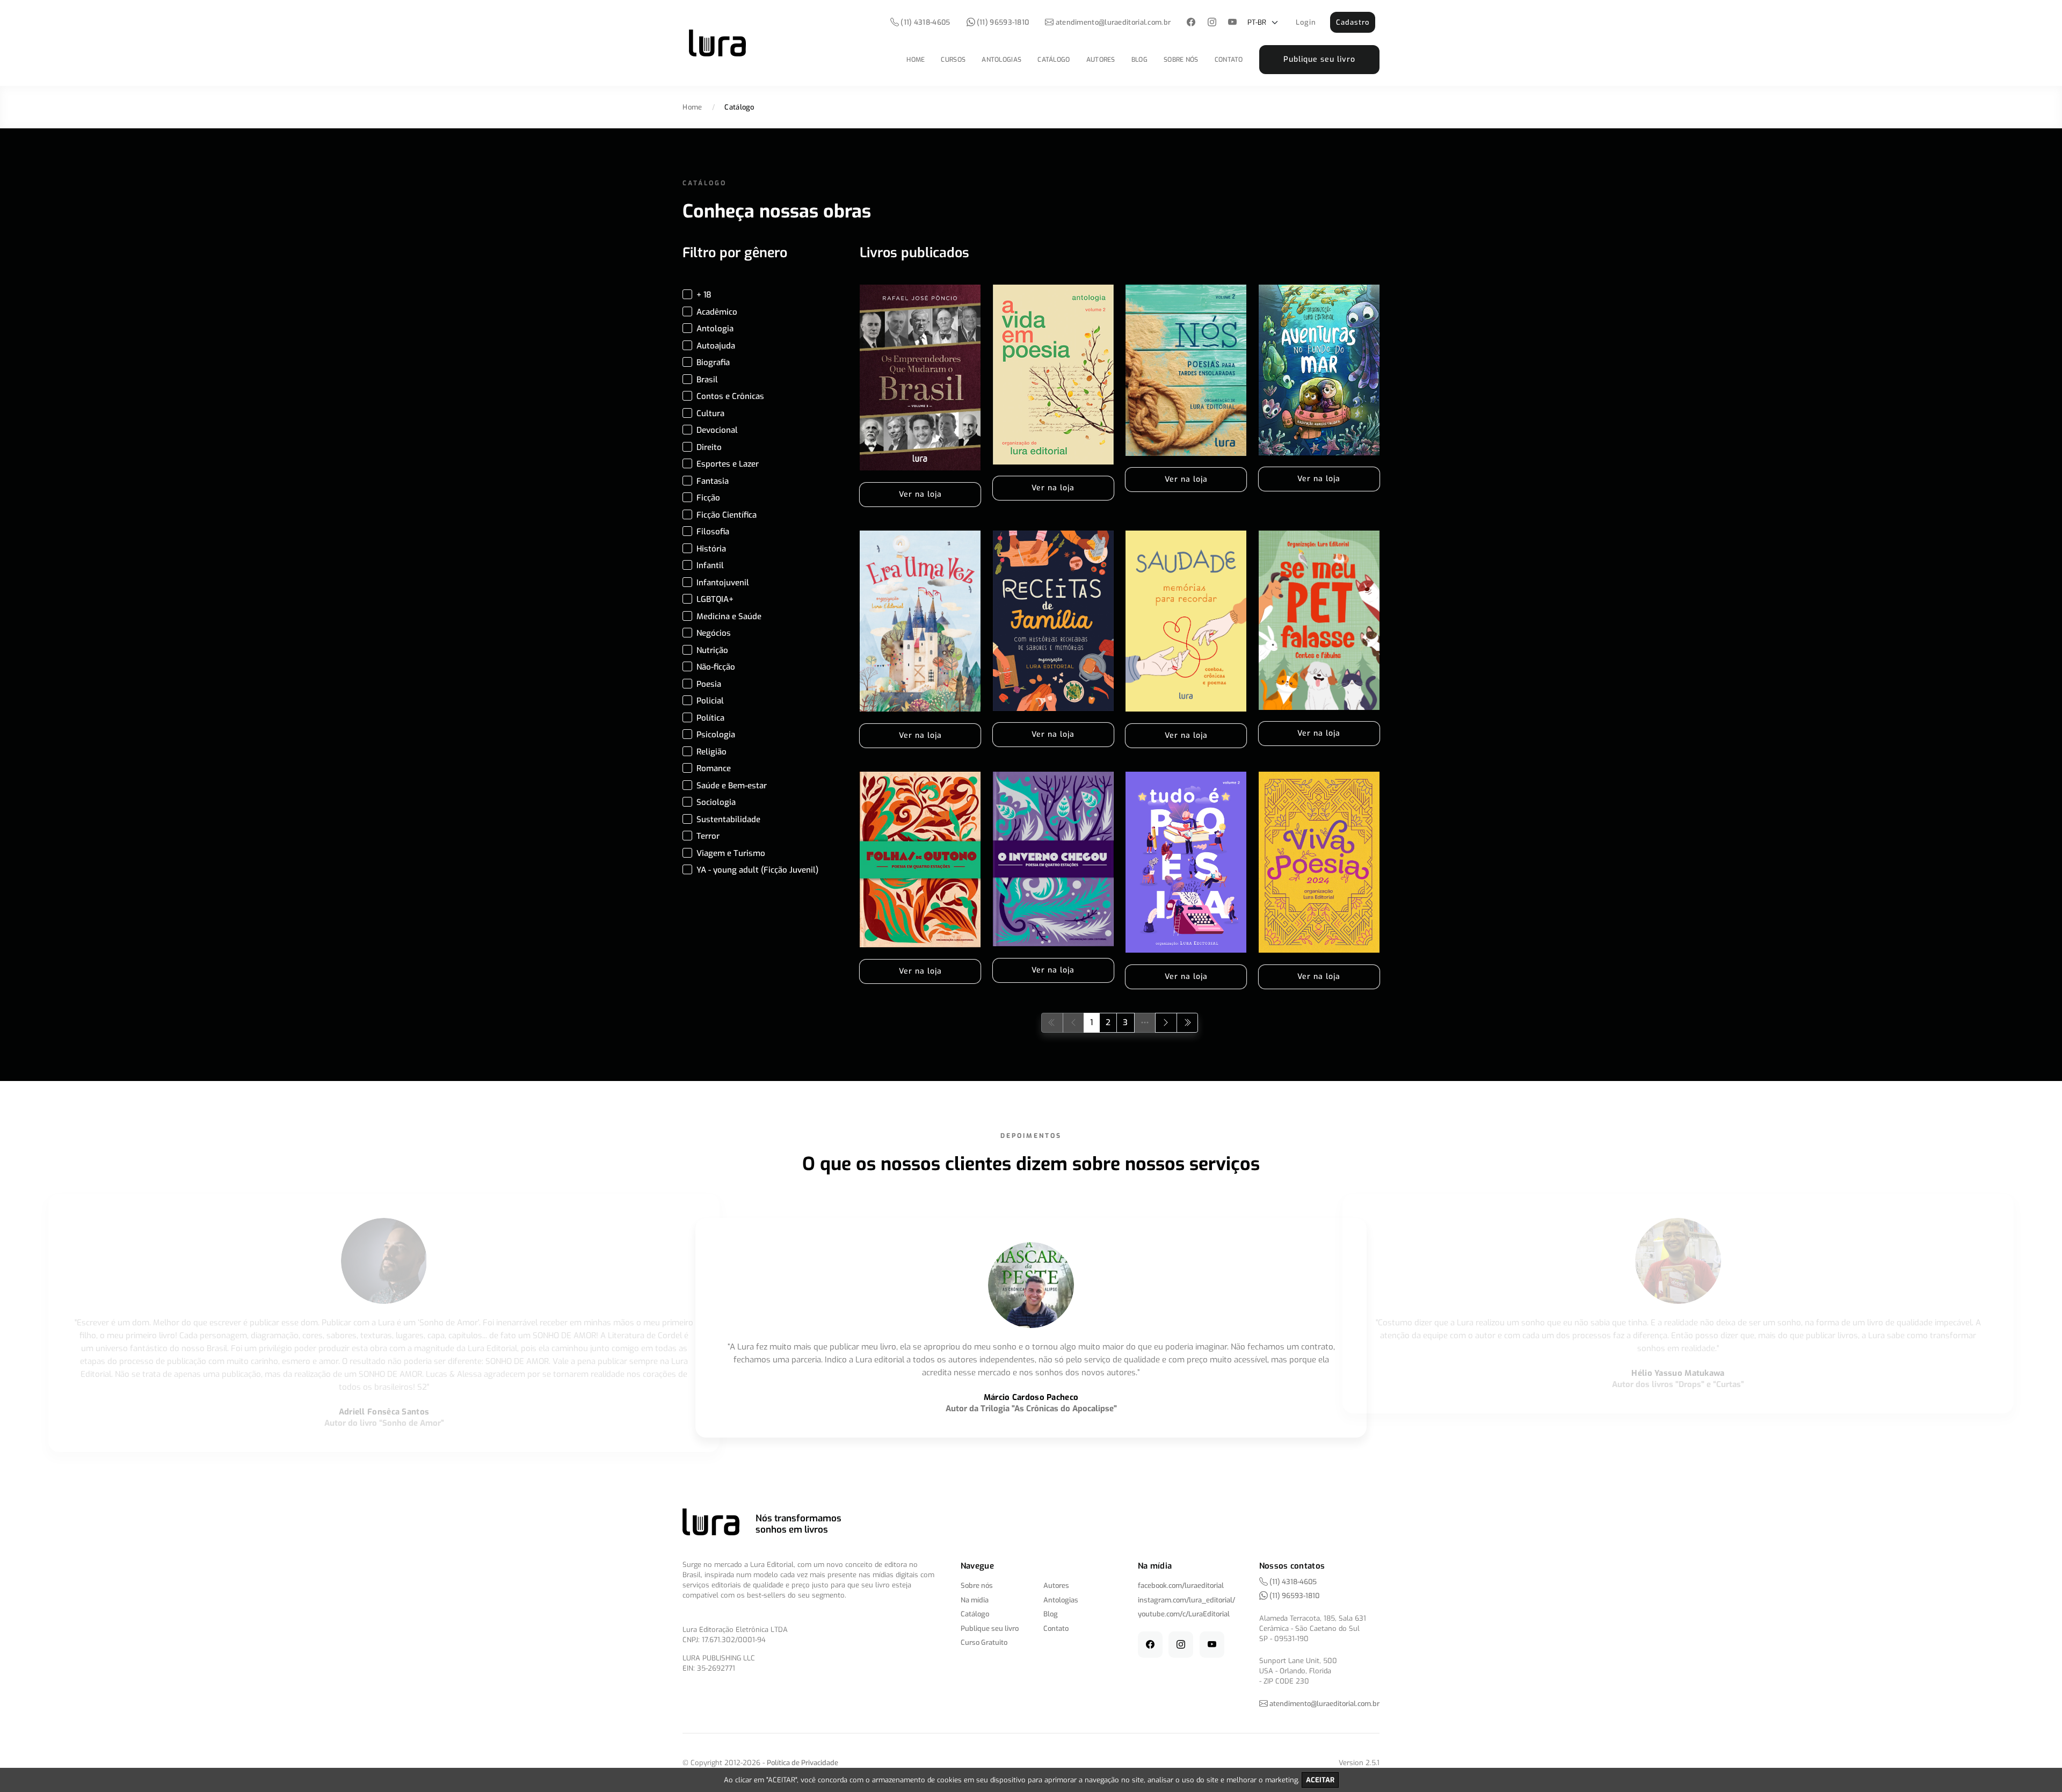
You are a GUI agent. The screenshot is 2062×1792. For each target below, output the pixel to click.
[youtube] (1233, 23)
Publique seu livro (1319, 59)
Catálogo (1054, 60)
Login (1306, 22)
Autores (1101, 60)
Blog (1139, 60)
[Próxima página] (1166, 1023)
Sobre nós (1181, 60)
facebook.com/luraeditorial (1181, 1586)
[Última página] (1188, 1023)
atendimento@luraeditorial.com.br (1113, 22)
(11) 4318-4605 (925, 22)
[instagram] (1212, 23)
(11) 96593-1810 (1002, 22)
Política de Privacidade (803, 1763)
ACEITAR (1320, 1780)
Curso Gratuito (984, 1642)
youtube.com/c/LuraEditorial (1184, 1614)
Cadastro (1353, 22)
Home (916, 60)
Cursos (953, 60)
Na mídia (975, 1600)
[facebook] (1191, 23)
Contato (1229, 60)
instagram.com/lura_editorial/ (1186, 1600)
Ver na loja (920, 494)
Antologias (1001, 60)
